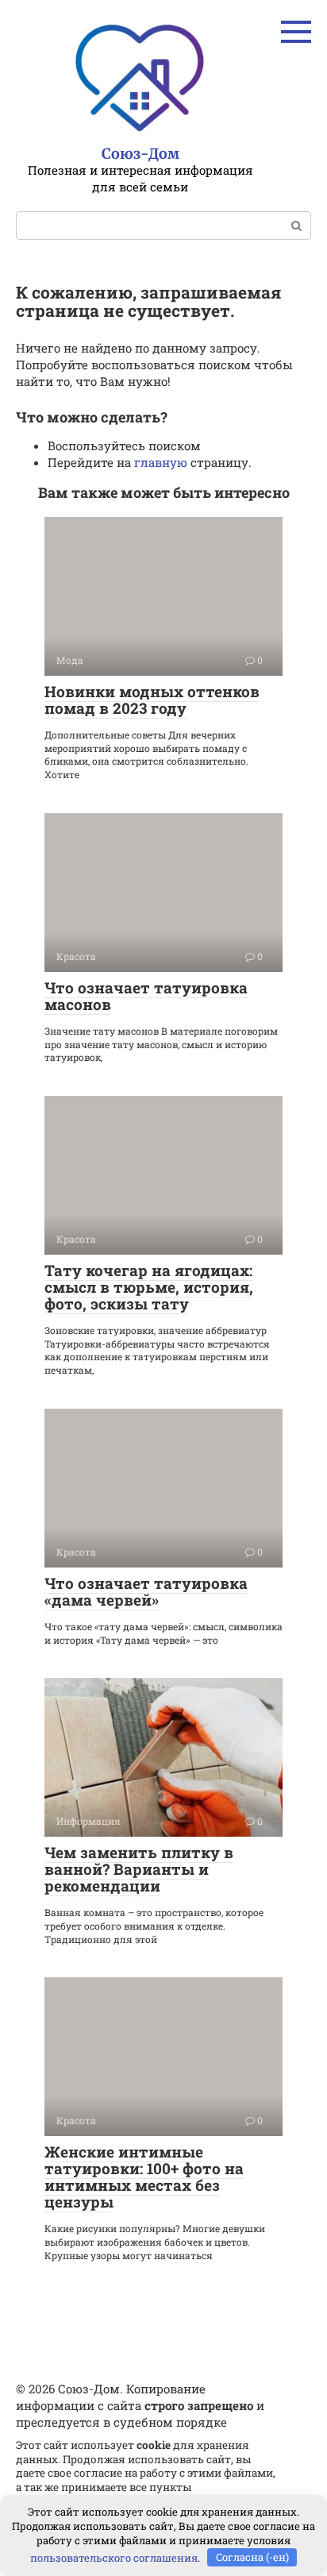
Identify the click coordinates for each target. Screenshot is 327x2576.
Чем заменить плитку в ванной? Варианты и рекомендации (139, 1869)
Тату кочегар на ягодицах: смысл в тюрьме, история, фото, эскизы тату (149, 1287)
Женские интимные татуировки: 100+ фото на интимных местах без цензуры (144, 2177)
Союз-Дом (140, 154)
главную (161, 462)
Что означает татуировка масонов (146, 996)
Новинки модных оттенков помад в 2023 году (152, 700)
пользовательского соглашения (114, 2557)
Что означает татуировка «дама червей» (146, 1591)
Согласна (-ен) (252, 2557)
